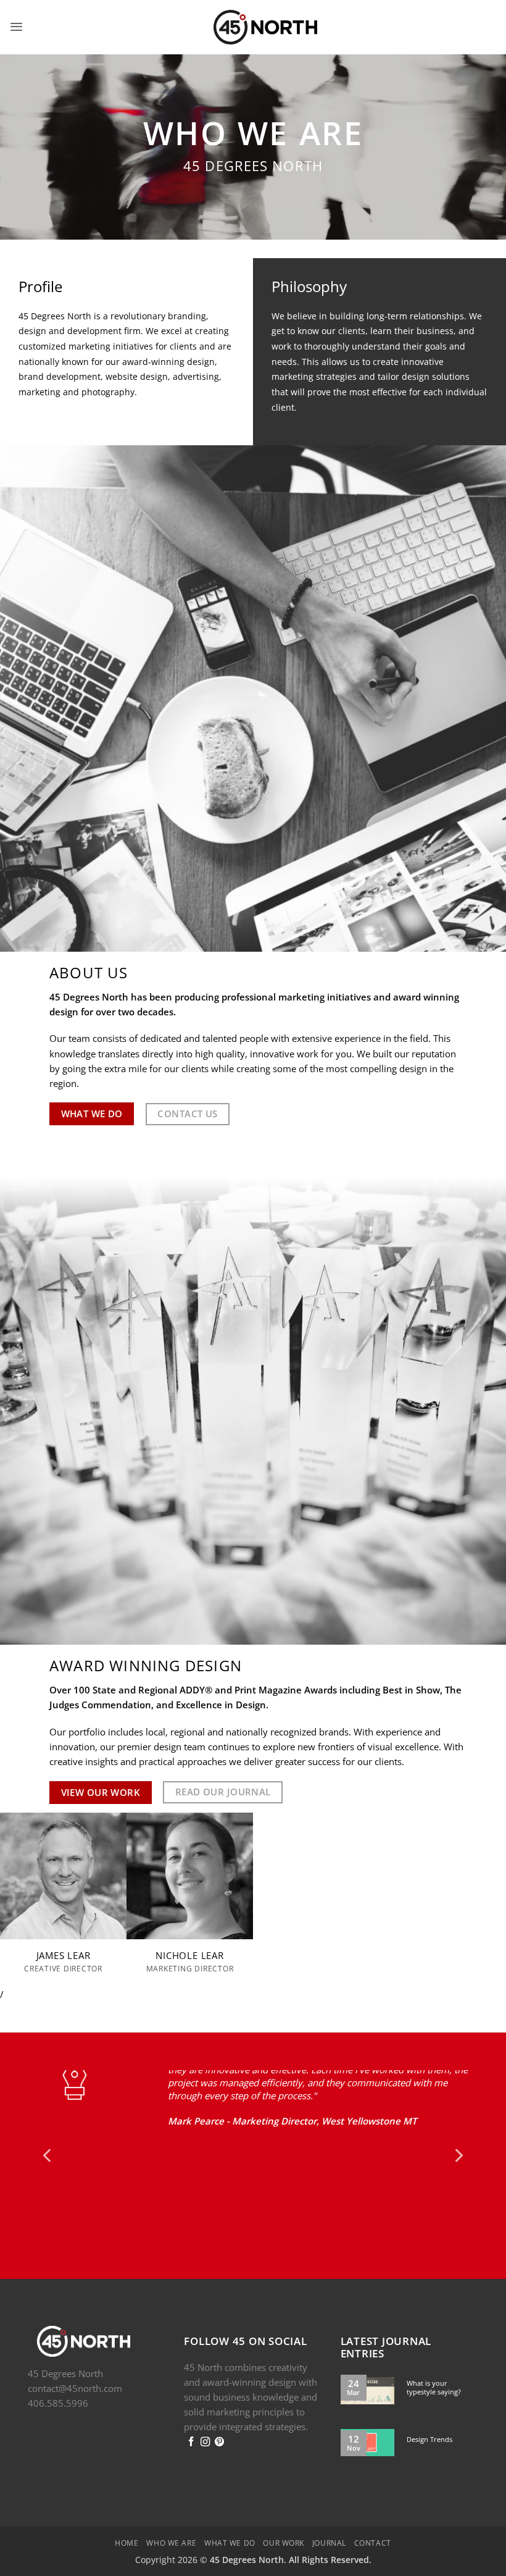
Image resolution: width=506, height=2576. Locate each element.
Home (126, 2530)
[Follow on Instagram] (205, 2429)
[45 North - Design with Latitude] (253, 27)
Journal (329, 2530)
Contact (373, 2530)
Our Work (284, 2530)
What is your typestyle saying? (434, 2375)
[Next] (458, 2149)
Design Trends (429, 2427)
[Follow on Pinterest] (219, 2429)
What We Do (230, 2530)
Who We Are (171, 2530)
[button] (16, 27)
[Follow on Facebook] (191, 2429)
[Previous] (48, 2149)
